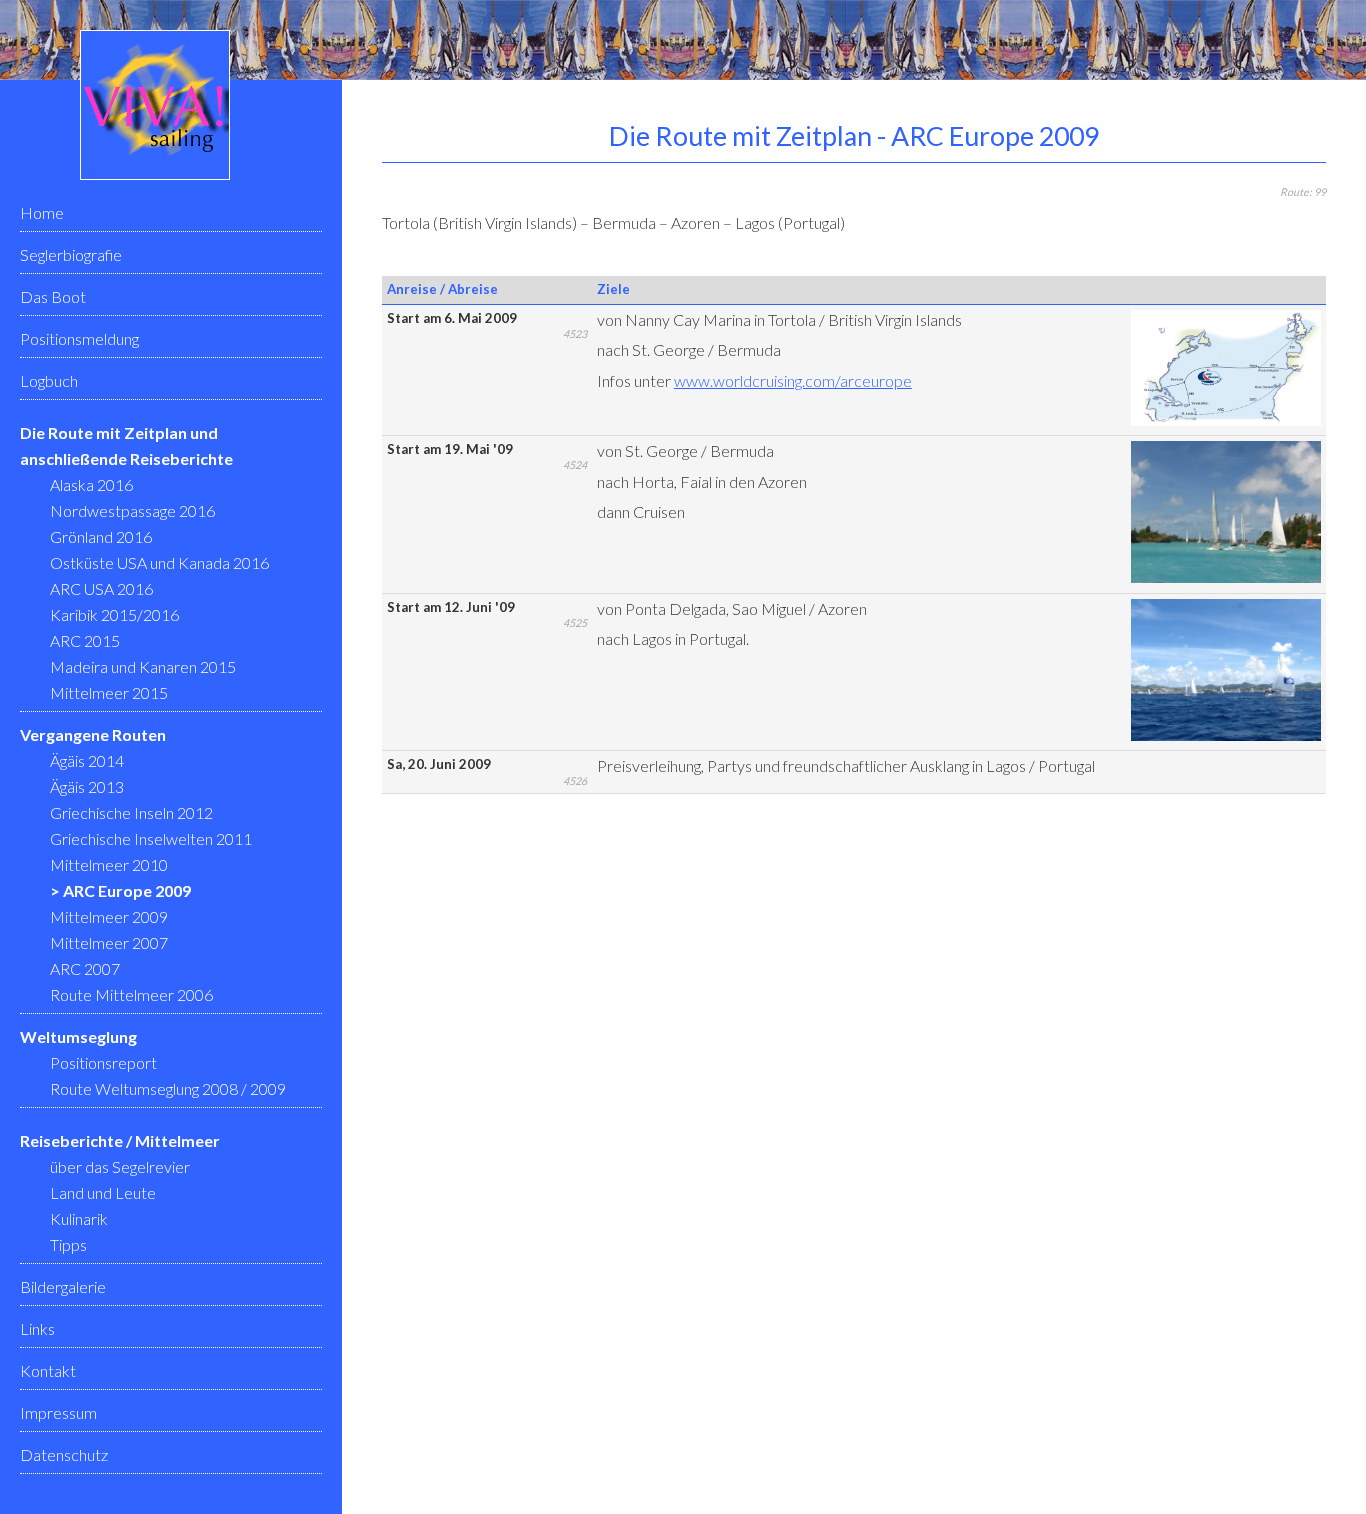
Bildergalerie (63, 1286)
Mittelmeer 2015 (109, 692)
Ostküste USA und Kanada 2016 (159, 562)
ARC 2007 (85, 968)
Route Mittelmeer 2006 (131, 994)
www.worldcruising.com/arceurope (793, 380)
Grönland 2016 (101, 536)
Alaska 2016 (91, 484)
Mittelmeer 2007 (109, 942)
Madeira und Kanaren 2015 (143, 666)
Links (37, 1328)
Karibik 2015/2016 (114, 614)
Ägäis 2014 (87, 760)
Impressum (58, 1412)
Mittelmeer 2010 (109, 864)
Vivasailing (155, 105)
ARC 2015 (85, 640)
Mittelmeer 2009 (109, 916)
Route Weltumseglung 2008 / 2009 (168, 1088)
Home (42, 212)
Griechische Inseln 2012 (131, 812)
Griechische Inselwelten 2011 (151, 838)
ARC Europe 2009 (127, 890)
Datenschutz (64, 1454)
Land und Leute (103, 1192)
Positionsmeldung (79, 338)
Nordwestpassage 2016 (132, 510)
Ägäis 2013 (87, 786)
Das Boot (53, 296)
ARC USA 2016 (101, 588)
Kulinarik (79, 1218)
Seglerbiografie (71, 254)
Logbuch (49, 380)
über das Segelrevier (120, 1166)
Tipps (68, 1244)
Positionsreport (103, 1062)
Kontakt (48, 1370)
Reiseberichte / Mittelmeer (120, 1140)
